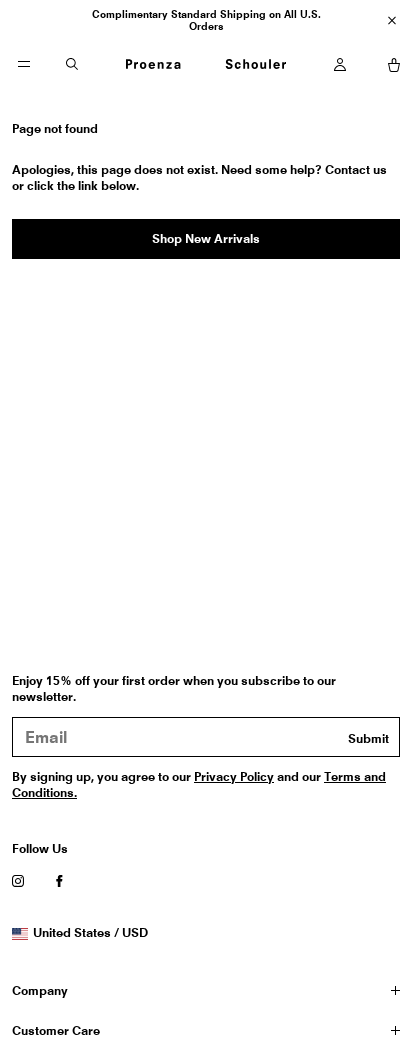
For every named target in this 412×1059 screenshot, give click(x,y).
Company (40, 990)
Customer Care (56, 1030)
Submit (368, 738)
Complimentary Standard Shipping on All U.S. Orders (206, 20)
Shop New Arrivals (206, 238)
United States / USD (90, 933)
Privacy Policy (234, 776)
